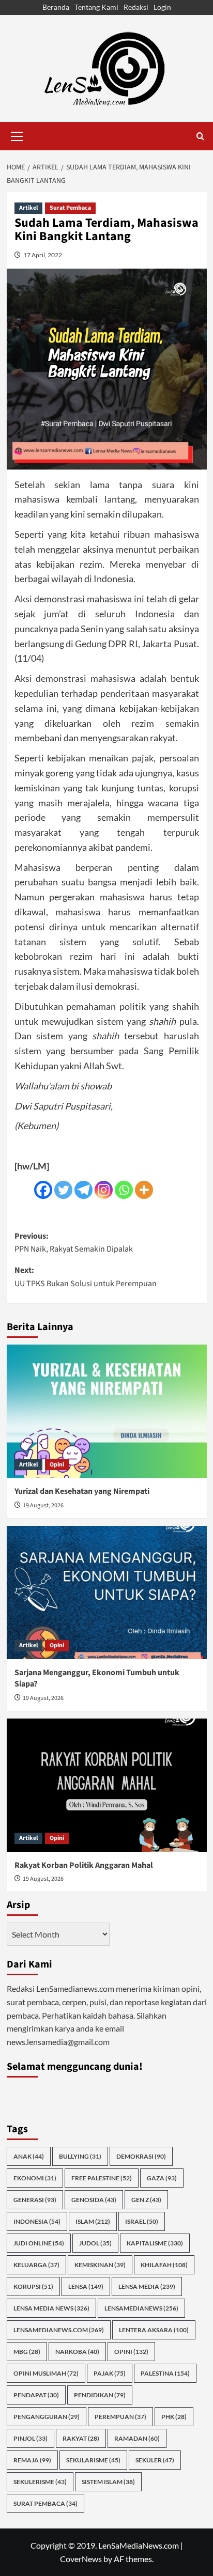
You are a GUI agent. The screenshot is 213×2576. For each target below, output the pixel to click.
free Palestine (102, 2178)
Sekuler (155, 2460)
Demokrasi (141, 2156)
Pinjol (31, 2438)
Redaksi (136, 7)
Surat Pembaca (70, 208)
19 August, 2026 (43, 1505)
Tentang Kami (96, 7)
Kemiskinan (100, 2265)
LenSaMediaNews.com (59, 2330)
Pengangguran (47, 2417)
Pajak (110, 2373)
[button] (17, 135)
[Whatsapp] (124, 1190)
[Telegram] (83, 1190)
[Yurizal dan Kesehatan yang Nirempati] (107, 1411)
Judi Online (39, 2243)
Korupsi (33, 2286)
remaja (32, 2460)
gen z (146, 2200)
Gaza (162, 2178)
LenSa (86, 2286)
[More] (144, 1190)
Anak (29, 2156)
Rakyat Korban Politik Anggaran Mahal (84, 1865)
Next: (86, 1277)
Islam (93, 2221)
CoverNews (81, 2559)
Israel (142, 2221)
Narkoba (77, 2352)
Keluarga (36, 2265)
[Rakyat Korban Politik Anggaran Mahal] (107, 1785)
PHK (174, 2417)
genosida (94, 2200)
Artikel (28, 208)
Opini (57, 1465)
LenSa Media (147, 2286)
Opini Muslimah (46, 2373)
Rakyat (81, 2438)
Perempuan (120, 2417)
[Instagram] (104, 1190)
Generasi (35, 2200)
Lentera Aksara (154, 2330)
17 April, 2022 (43, 255)
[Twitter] (63, 1190)
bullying (80, 2156)
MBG (27, 2352)
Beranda (56, 7)
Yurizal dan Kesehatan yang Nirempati (82, 1491)
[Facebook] (43, 1190)
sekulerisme (40, 2482)
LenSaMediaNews (141, 2308)
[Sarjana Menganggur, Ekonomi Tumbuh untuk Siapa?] (107, 1593)
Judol (95, 2243)
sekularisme (93, 2460)
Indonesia (37, 2221)
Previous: (74, 1243)
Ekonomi (35, 2178)
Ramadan (137, 2438)
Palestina (165, 2373)
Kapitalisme (155, 2243)
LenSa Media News (51, 2308)
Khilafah (164, 2265)
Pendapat (36, 2395)
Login (162, 7)
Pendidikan (100, 2395)
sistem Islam (108, 2482)
